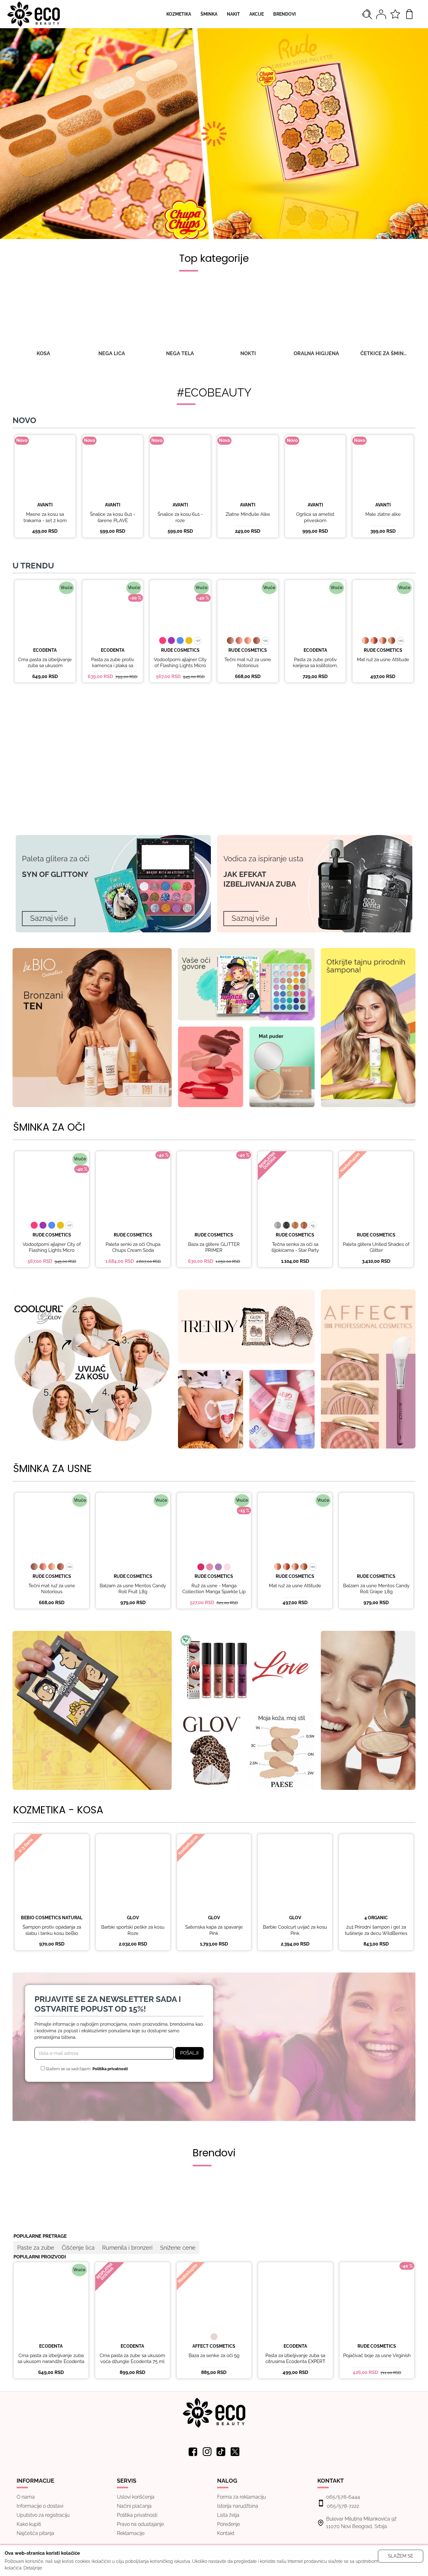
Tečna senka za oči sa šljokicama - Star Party (295, 1247)
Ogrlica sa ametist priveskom (315, 517)
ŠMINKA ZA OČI (49, 1127)
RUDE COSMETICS (180, 650)
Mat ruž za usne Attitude (383, 660)
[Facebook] (193, 2452)
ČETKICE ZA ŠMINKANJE (384, 353)
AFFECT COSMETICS (214, 2346)
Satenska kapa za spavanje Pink (214, 1930)
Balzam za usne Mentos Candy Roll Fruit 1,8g (133, 1589)
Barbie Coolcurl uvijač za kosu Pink (295, 1930)
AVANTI (45, 505)
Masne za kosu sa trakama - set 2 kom (45, 517)
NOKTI (248, 353)
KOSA (43, 353)
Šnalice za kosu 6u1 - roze (180, 517)
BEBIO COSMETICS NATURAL (52, 1918)
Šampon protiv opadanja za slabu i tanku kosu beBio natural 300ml (52, 1933)
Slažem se (401, 2556)
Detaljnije (33, 2568)
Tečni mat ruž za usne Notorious (248, 663)
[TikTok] (221, 2452)
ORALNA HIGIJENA (316, 353)
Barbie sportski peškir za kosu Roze (133, 1930)
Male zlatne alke (383, 514)
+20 (265, 641)
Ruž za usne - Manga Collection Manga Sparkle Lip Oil (214, 1592)
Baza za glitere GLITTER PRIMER (214, 1247)
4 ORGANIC (376, 1918)
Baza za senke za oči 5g (214, 2356)
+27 (198, 641)
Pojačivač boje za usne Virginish (377, 2356)
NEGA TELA (180, 353)
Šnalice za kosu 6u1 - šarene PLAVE (112, 517)
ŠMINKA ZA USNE (52, 1469)
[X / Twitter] (235, 2452)
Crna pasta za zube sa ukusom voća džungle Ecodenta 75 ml (132, 2359)
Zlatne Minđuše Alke (248, 514)
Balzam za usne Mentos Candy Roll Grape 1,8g (376, 1589)
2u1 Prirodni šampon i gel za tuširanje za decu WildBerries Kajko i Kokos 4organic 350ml (376, 1933)
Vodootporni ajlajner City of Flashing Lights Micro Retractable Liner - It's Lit (180, 666)
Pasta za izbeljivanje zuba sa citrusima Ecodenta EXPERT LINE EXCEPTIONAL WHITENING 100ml (295, 2365)
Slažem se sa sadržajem (86, 2069)
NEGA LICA (112, 353)
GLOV (133, 1918)
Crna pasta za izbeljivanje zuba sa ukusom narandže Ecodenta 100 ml (45, 669)
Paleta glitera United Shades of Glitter (376, 1247)
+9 (313, 1225)
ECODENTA (45, 650)
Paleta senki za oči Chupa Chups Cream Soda (133, 1247)
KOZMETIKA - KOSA (58, 1810)
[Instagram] (207, 2452)
